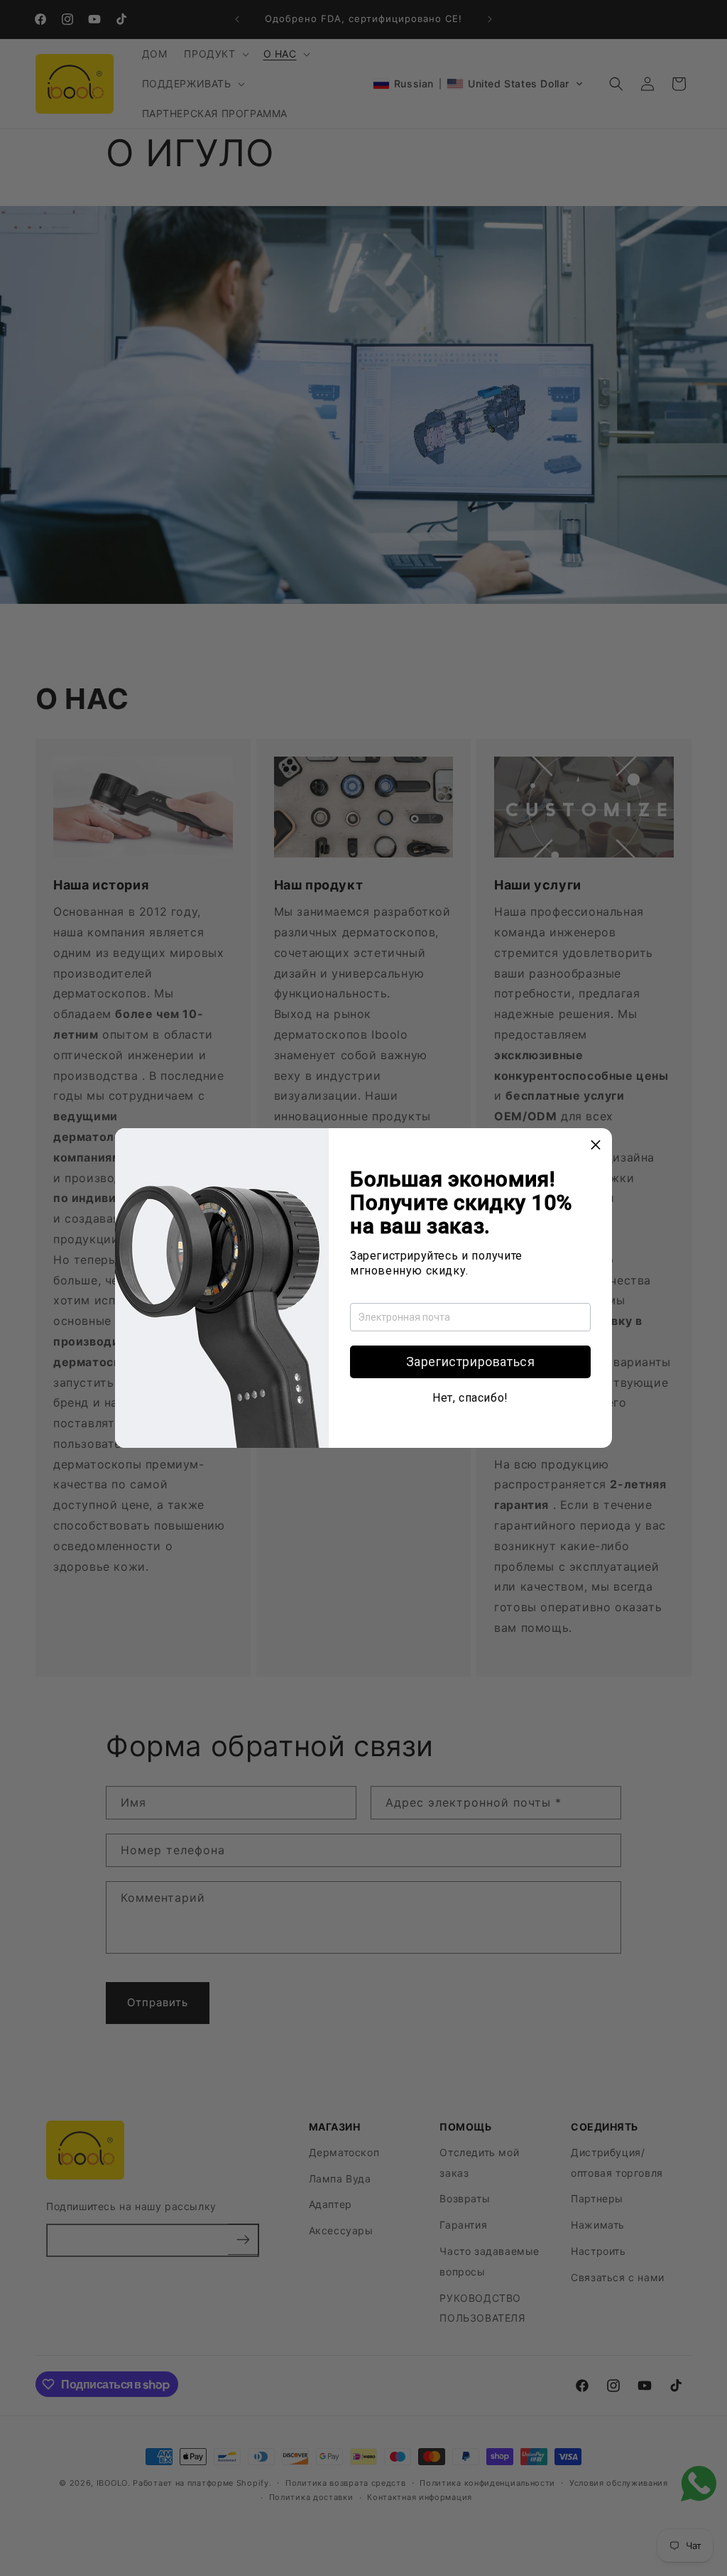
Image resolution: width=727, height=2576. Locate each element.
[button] (470, 1362)
